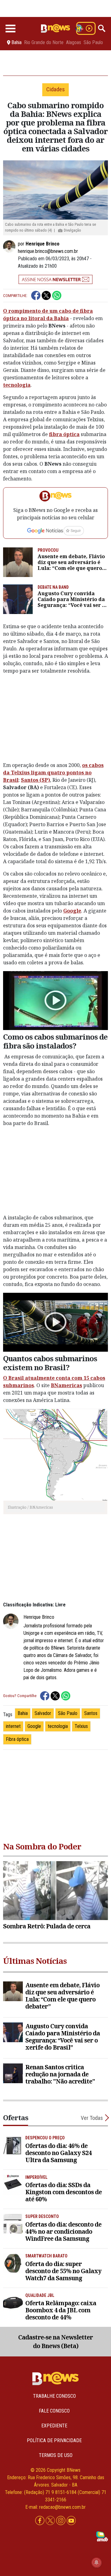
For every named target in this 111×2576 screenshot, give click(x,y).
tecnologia (17, 385)
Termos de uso (56, 2455)
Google (72, 911)
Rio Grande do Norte (44, 43)
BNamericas (66, 1385)
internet (13, 1726)
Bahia (23, 1713)
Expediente (54, 2426)
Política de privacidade (54, 2440)
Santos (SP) (35, 780)
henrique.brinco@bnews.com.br (48, 251)
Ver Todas (92, 2118)
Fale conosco (54, 2411)
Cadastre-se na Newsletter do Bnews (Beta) (55, 2342)
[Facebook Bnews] (40, 2521)
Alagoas (74, 43)
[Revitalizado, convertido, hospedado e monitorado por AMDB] (102, 2536)
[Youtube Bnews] (71, 2521)
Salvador (43, 1713)
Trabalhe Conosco (54, 2396)
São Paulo (93, 43)
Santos (91, 1713)
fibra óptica (64, 434)
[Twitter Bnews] (51, 2521)
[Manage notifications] (97, 2562)
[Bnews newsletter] (55, 279)
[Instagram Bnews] (61, 2521)
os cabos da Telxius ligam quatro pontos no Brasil (53, 773)
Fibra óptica (17, 1739)
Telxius (81, 1726)
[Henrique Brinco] (10, 246)
